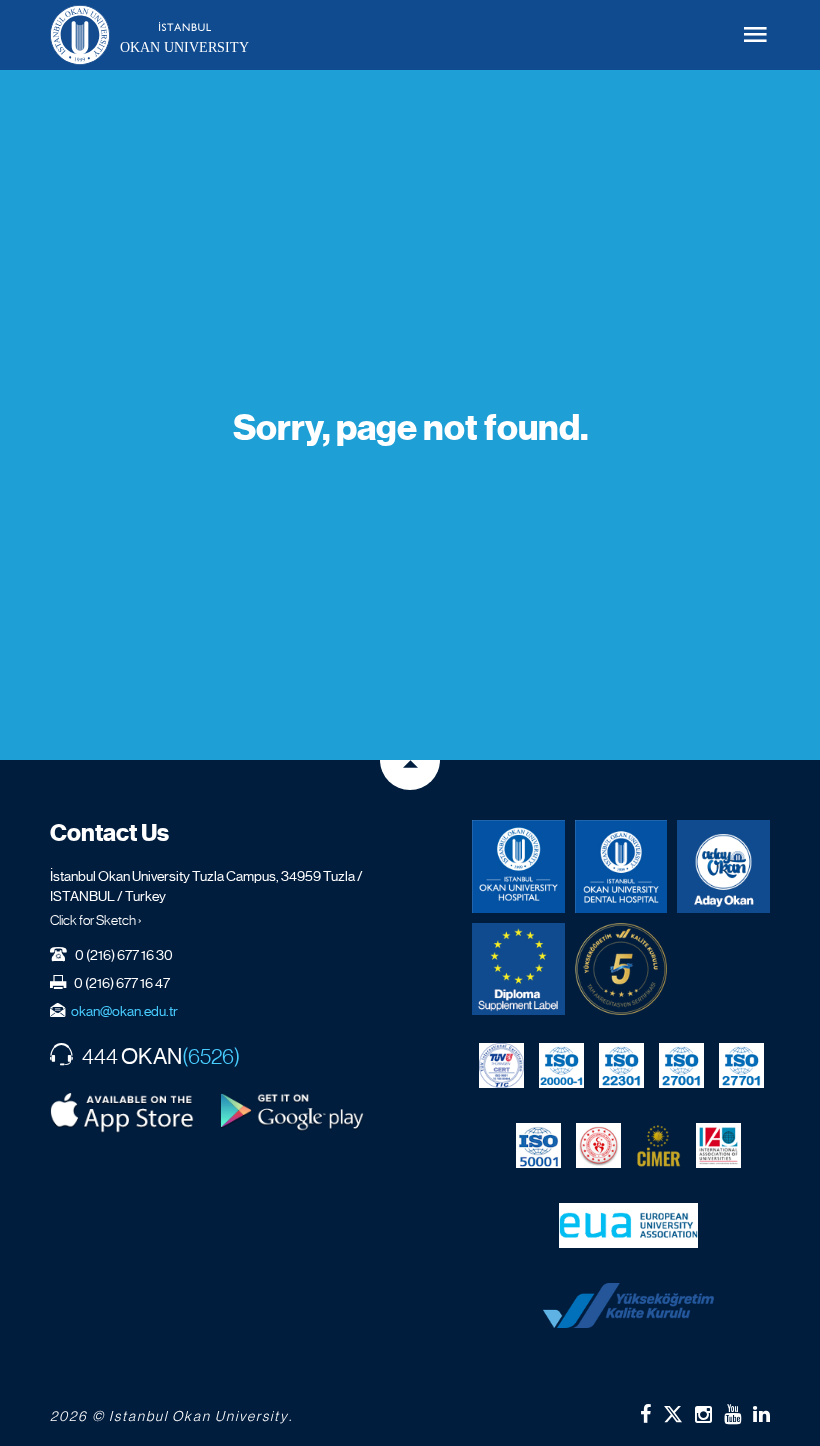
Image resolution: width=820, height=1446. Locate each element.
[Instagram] (703, 1414)
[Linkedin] (761, 1414)
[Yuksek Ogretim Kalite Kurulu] (621, 969)
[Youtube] (732, 1414)
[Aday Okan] (723, 866)
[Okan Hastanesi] (518, 866)
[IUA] (718, 1145)
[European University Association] (628, 1225)
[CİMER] (658, 1145)
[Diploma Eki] (518, 969)
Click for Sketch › (96, 920)
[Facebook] (645, 1414)
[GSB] (598, 1145)
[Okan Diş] (621, 866)
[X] (673, 1409)
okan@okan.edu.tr (124, 1011)
